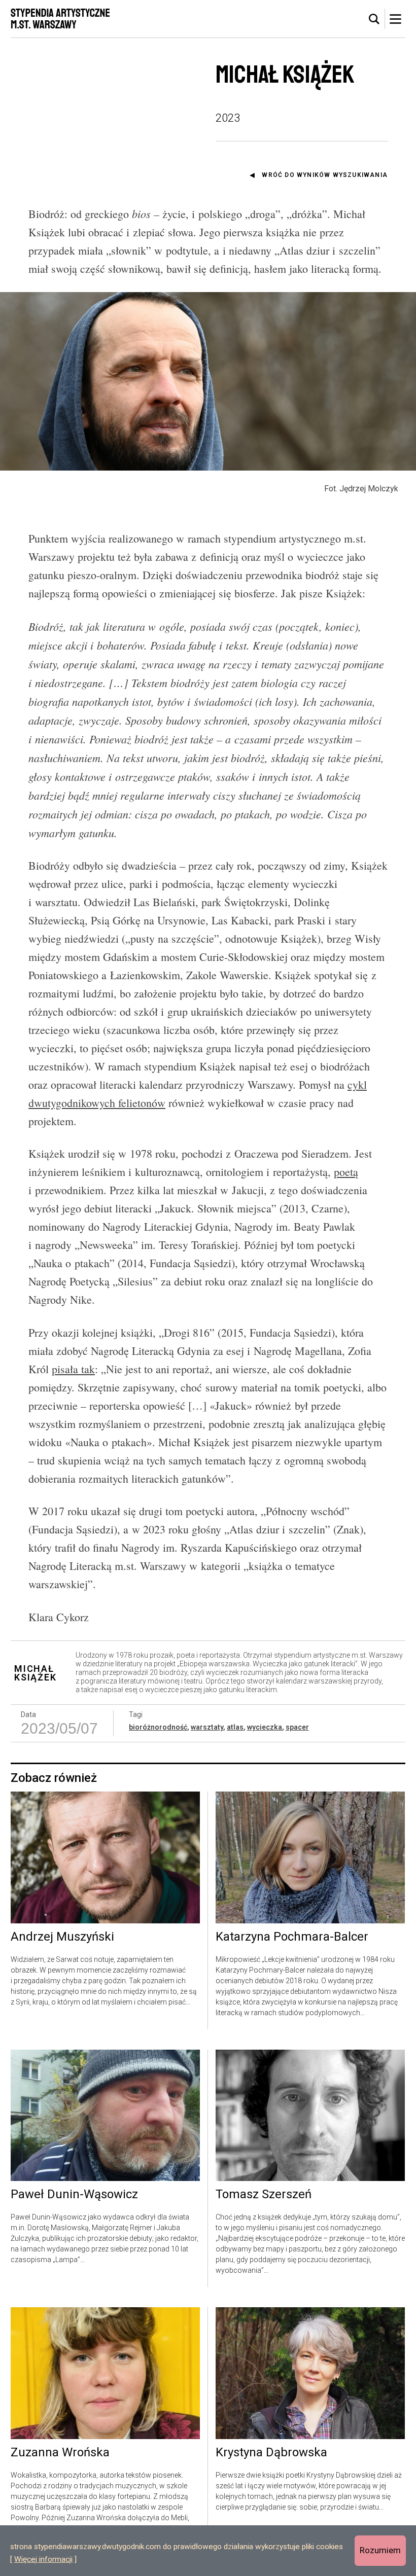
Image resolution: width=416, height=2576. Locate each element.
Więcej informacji (43, 2559)
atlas (235, 1727)
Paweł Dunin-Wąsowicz (74, 2195)
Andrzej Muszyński (62, 1937)
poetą (346, 1172)
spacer (297, 1727)
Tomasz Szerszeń (264, 2195)
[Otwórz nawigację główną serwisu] (395, 19)
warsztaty (207, 1727)
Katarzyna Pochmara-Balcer (292, 1937)
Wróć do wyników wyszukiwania (325, 175)
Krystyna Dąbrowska (271, 2453)
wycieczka (265, 1727)
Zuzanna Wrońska (60, 2453)
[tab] (374, 19)
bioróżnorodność (158, 1727)
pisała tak (73, 1369)
